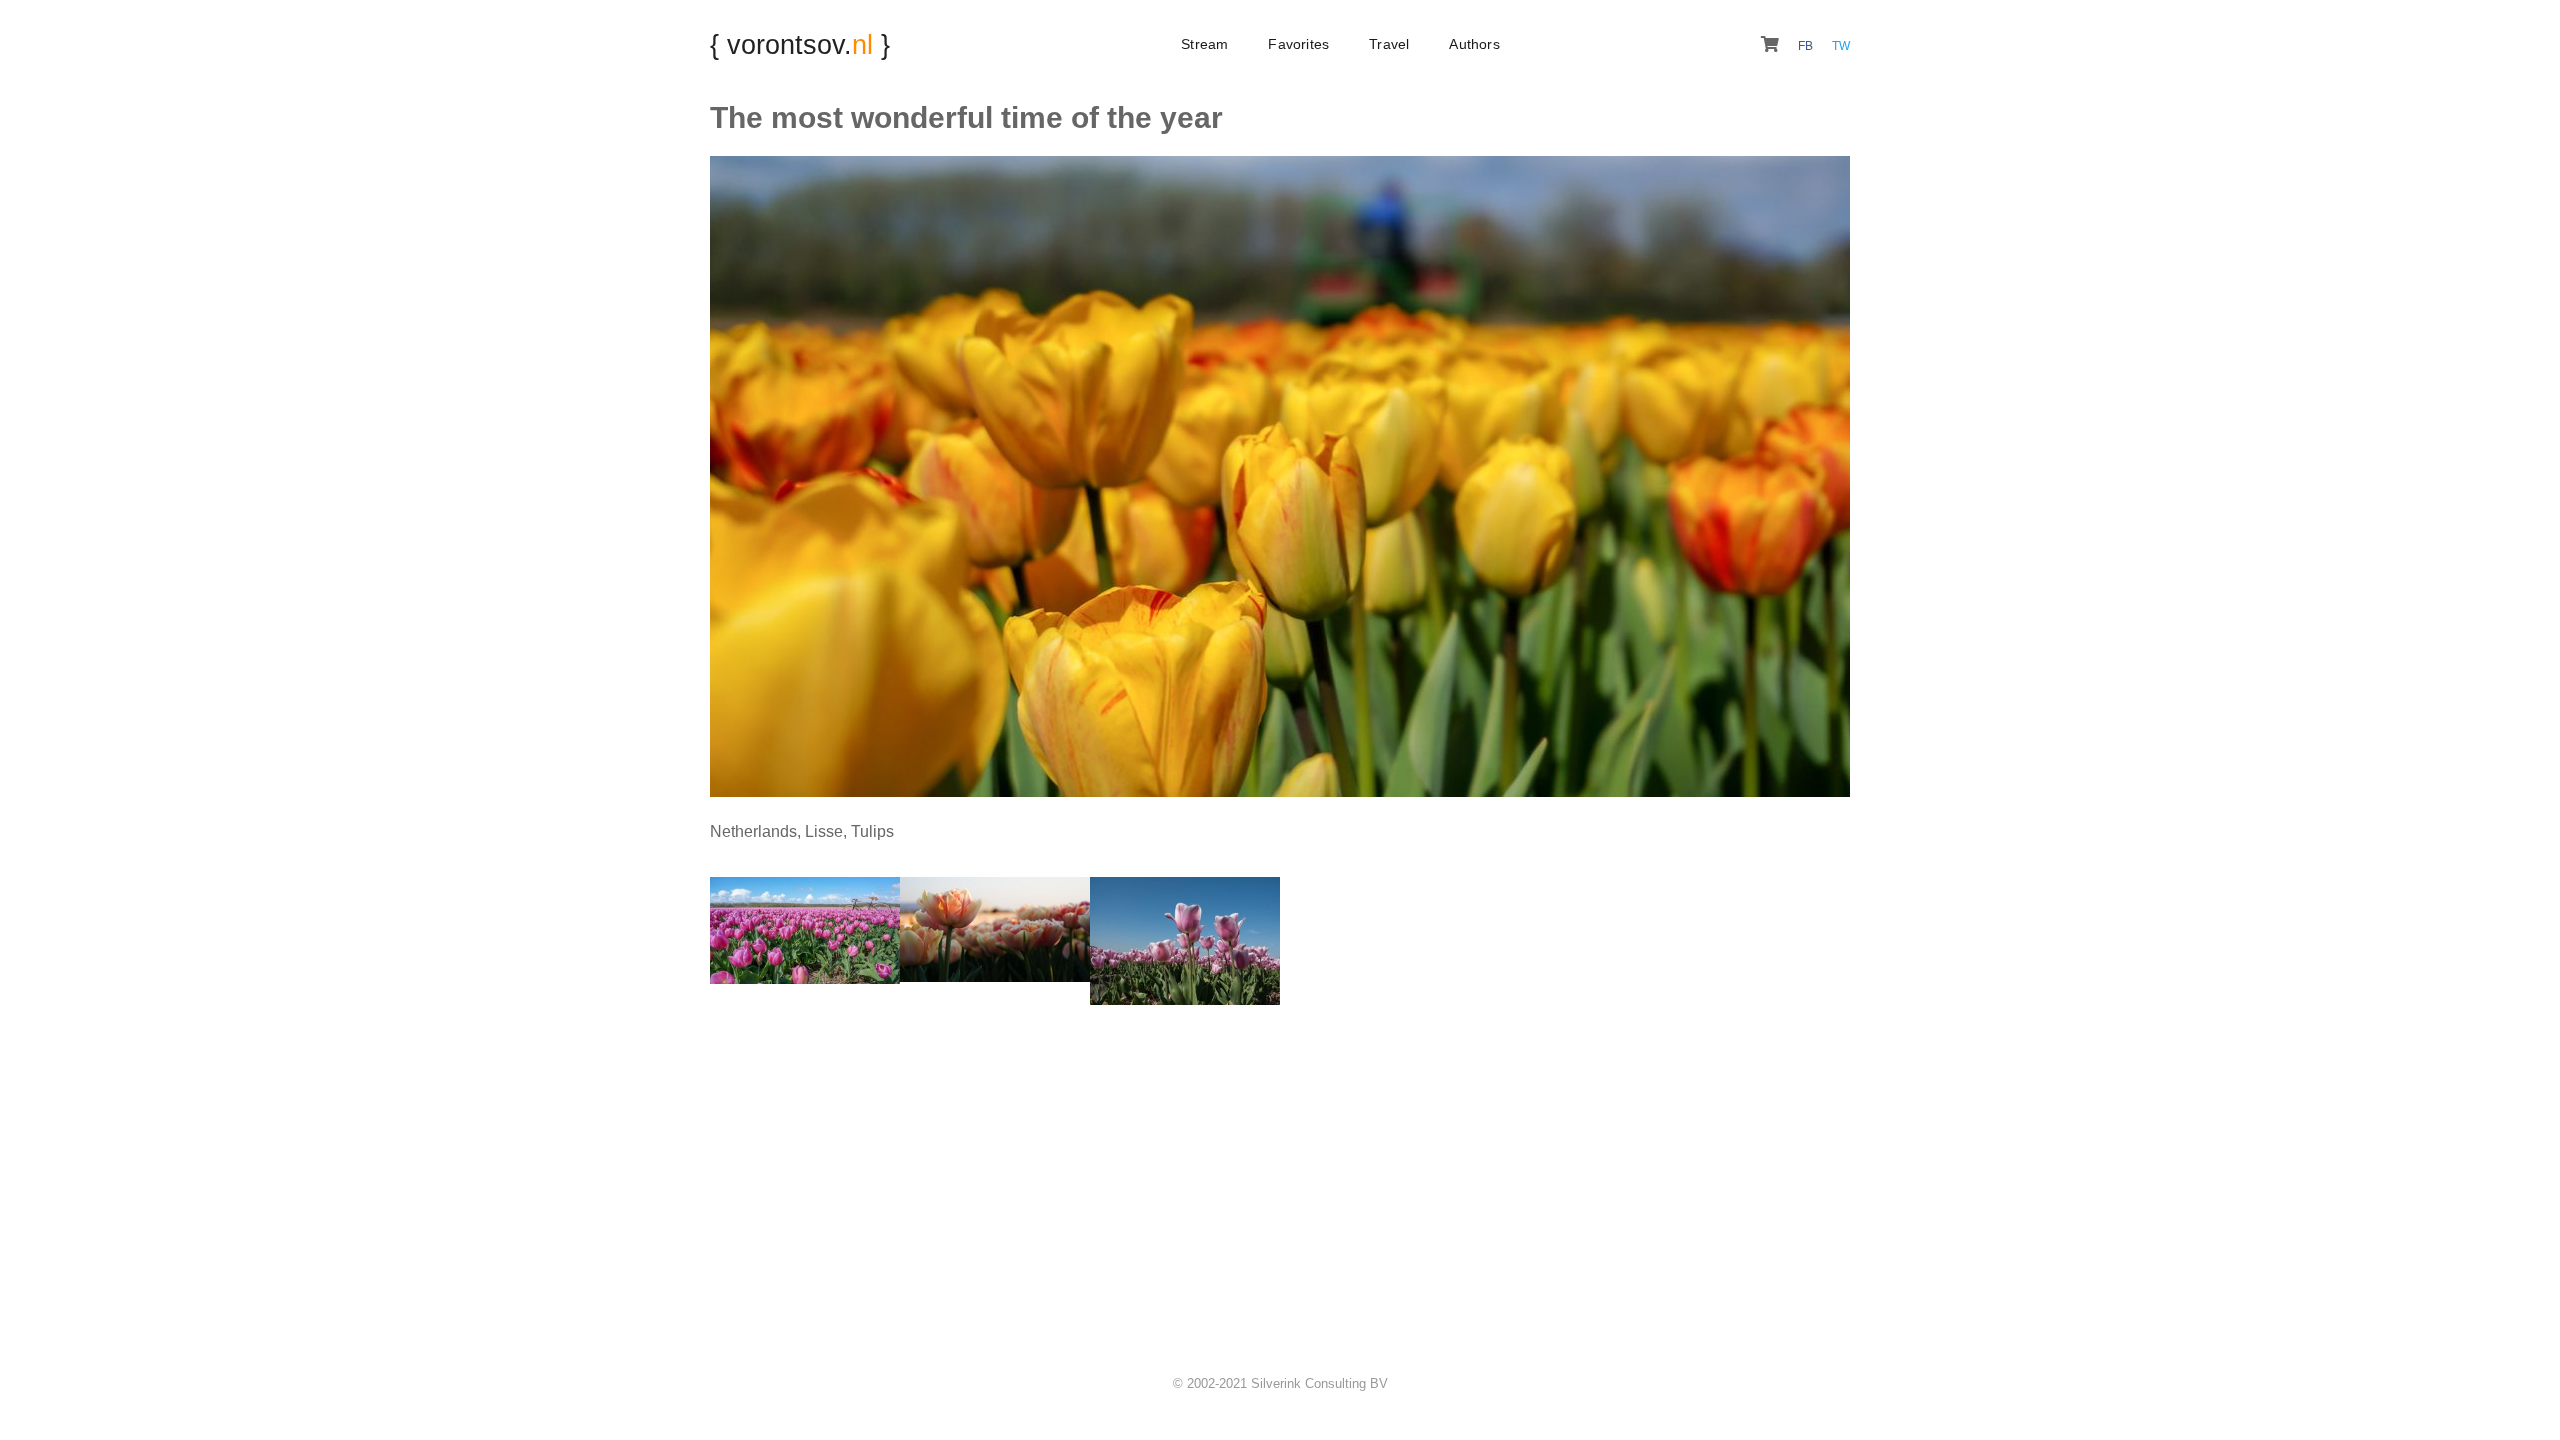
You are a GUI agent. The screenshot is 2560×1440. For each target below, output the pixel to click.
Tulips (872, 831)
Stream (1204, 44)
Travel (1389, 44)
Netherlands (753, 831)
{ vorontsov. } (800, 44)
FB (1807, 46)
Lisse (824, 831)
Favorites (1298, 44)
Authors (1474, 44)
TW (1841, 46)
